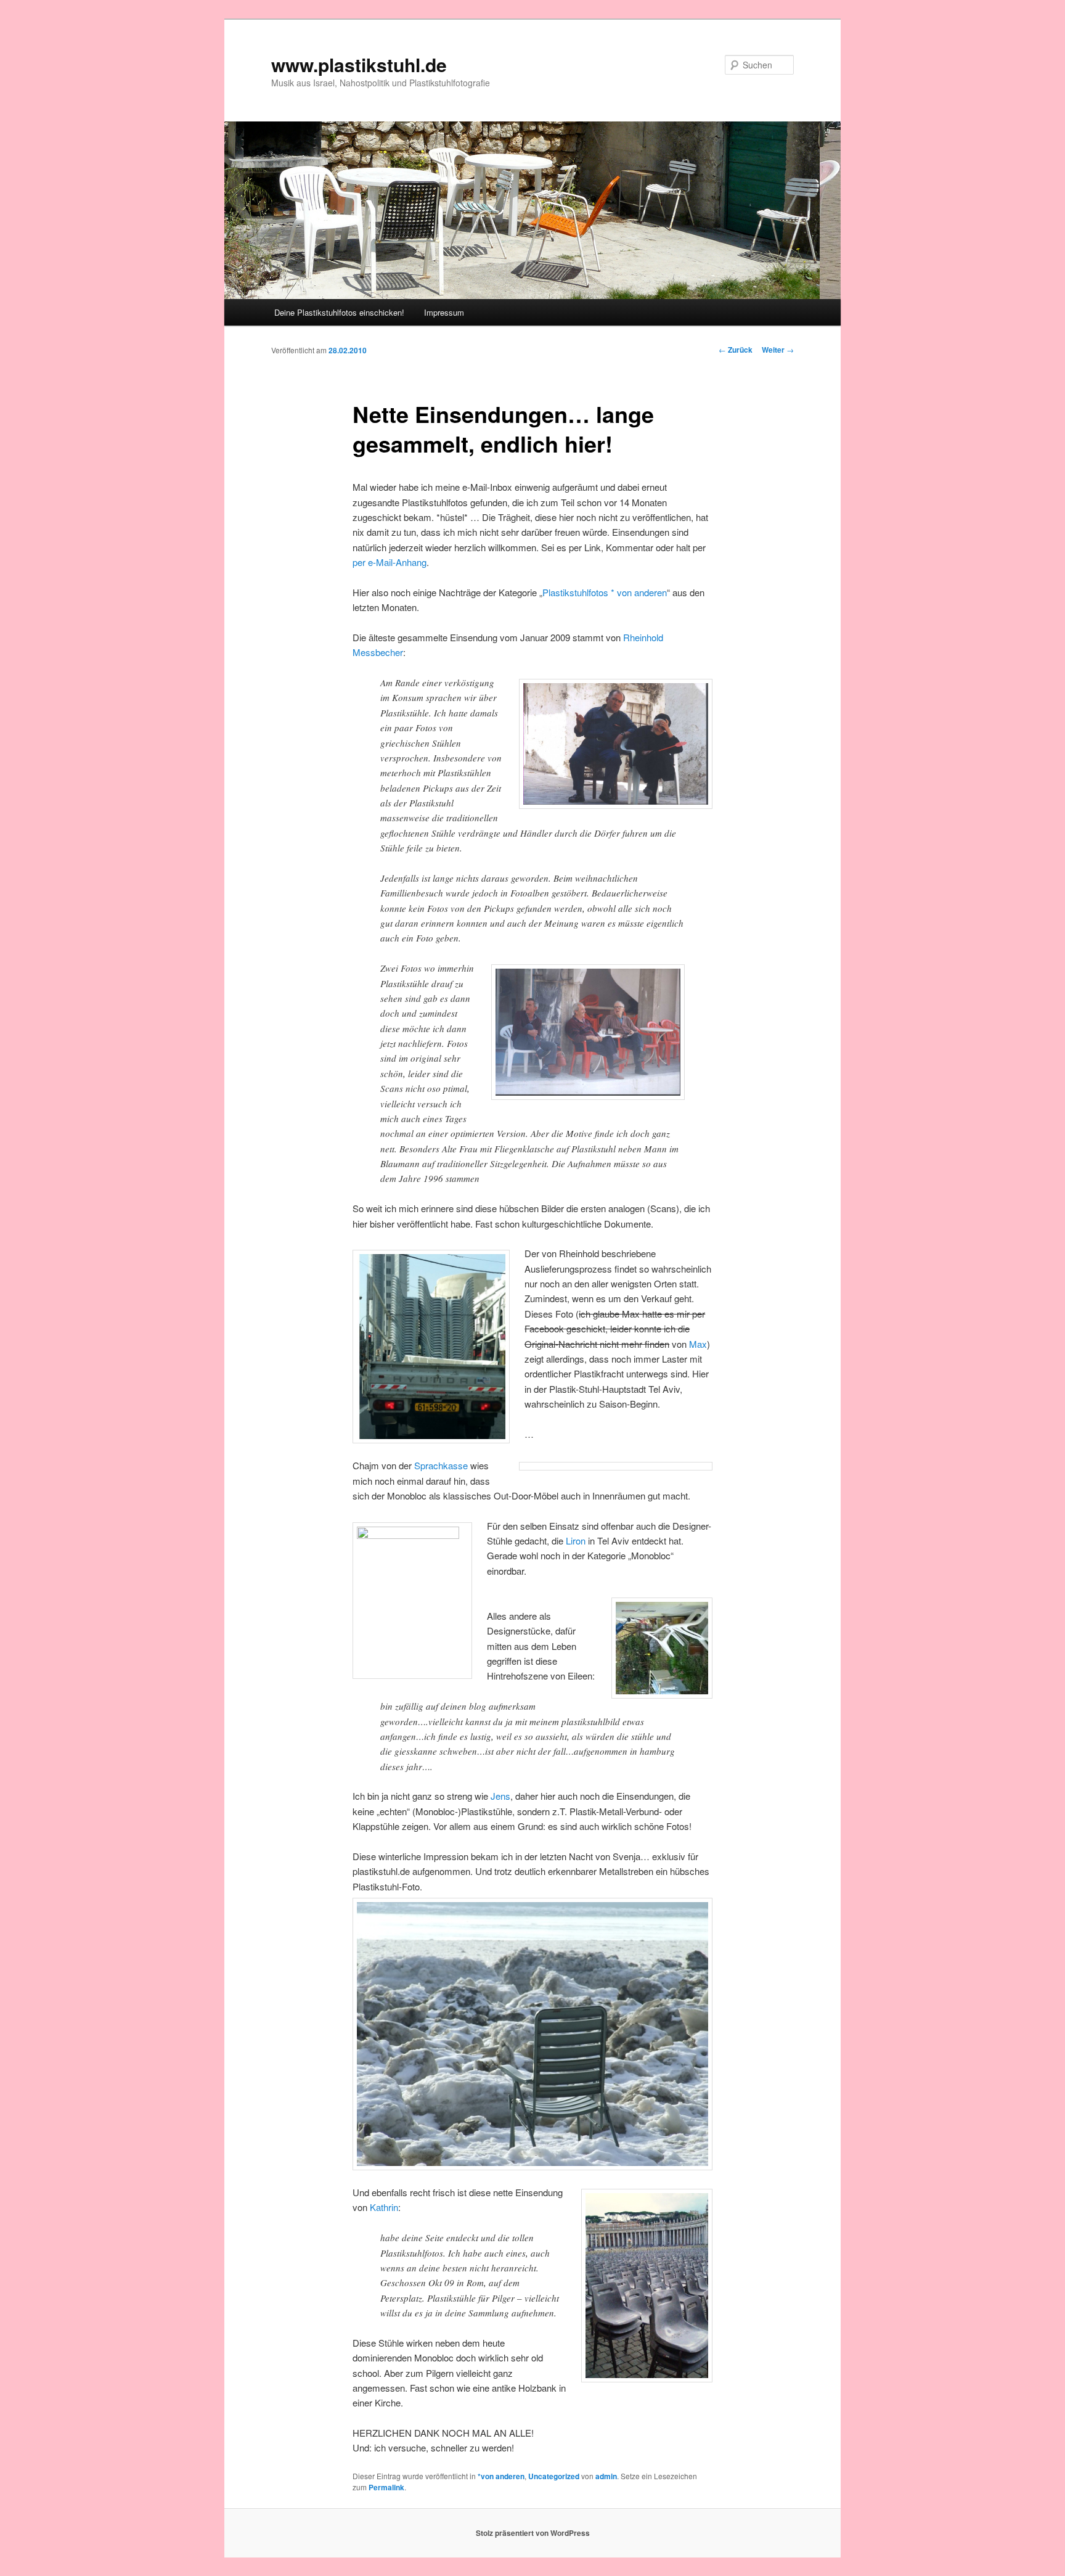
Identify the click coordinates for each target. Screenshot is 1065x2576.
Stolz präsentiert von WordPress (533, 2533)
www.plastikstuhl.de (359, 64)
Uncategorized (554, 2476)
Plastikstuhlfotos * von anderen (605, 592)
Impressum (444, 312)
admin (606, 2476)
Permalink (386, 2487)
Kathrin (384, 2207)
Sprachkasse (441, 1465)
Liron (576, 1540)
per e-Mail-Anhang (390, 562)
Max (698, 1344)
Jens (500, 1796)
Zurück (736, 350)
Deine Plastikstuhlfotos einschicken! (339, 312)
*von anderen (501, 2476)
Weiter (778, 350)
